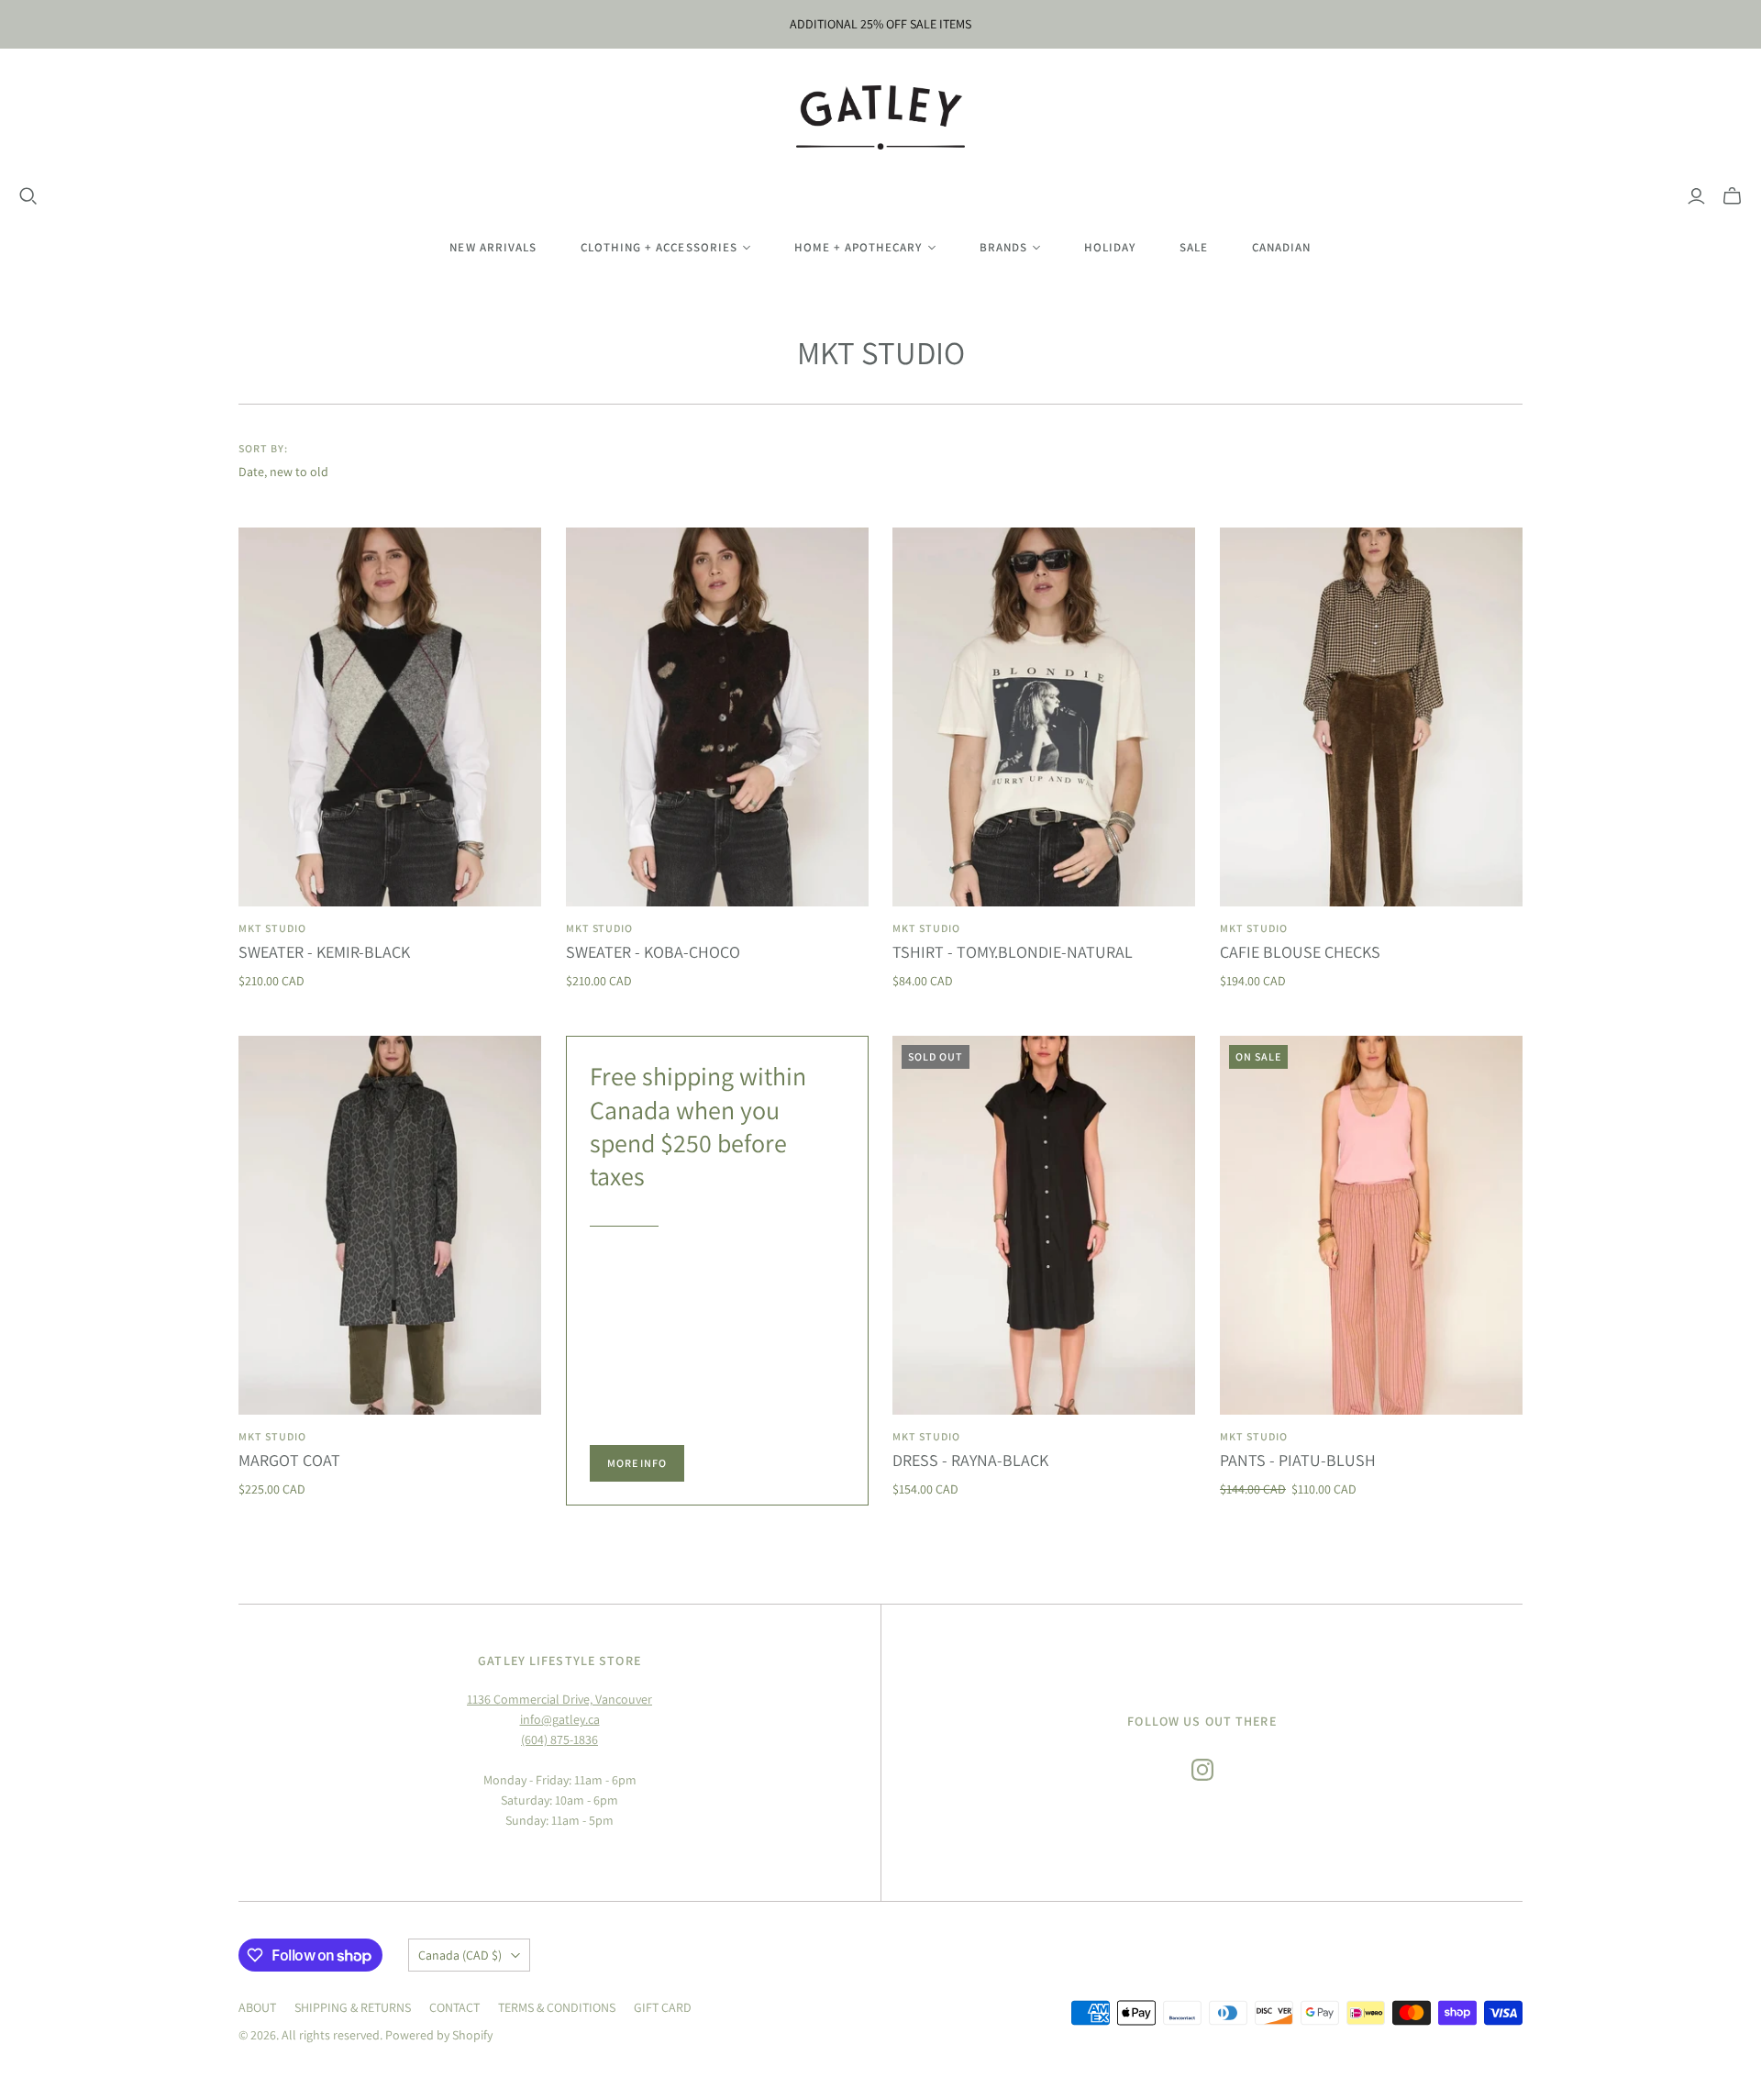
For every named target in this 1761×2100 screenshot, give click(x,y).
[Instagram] (1202, 1770)
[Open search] (28, 196)
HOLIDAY (1110, 247)
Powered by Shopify (439, 2035)
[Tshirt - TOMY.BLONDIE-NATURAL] (1044, 717)
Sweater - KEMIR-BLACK (324, 952)
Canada (460, 1955)
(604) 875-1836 (559, 1739)
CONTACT (454, 2007)
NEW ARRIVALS (493, 247)
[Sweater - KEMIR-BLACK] (390, 717)
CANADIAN (1281, 247)
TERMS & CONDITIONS (557, 2007)
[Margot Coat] (390, 1225)
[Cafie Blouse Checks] (1371, 717)
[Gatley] (881, 117)
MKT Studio (272, 928)
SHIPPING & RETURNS (353, 2007)
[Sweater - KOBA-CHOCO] (717, 717)
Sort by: (263, 448)
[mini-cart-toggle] (1732, 196)
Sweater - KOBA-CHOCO (653, 952)
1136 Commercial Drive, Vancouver (559, 1699)
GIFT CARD (663, 2007)
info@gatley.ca (560, 1719)
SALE (1194, 247)
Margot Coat (289, 1460)
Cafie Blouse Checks (1300, 952)
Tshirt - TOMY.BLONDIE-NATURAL (1013, 952)
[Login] (1696, 196)
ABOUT (257, 2007)
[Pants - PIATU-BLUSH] (1371, 1225)
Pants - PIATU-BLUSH (1298, 1460)
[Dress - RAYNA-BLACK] (1044, 1225)
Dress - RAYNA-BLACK (970, 1460)
